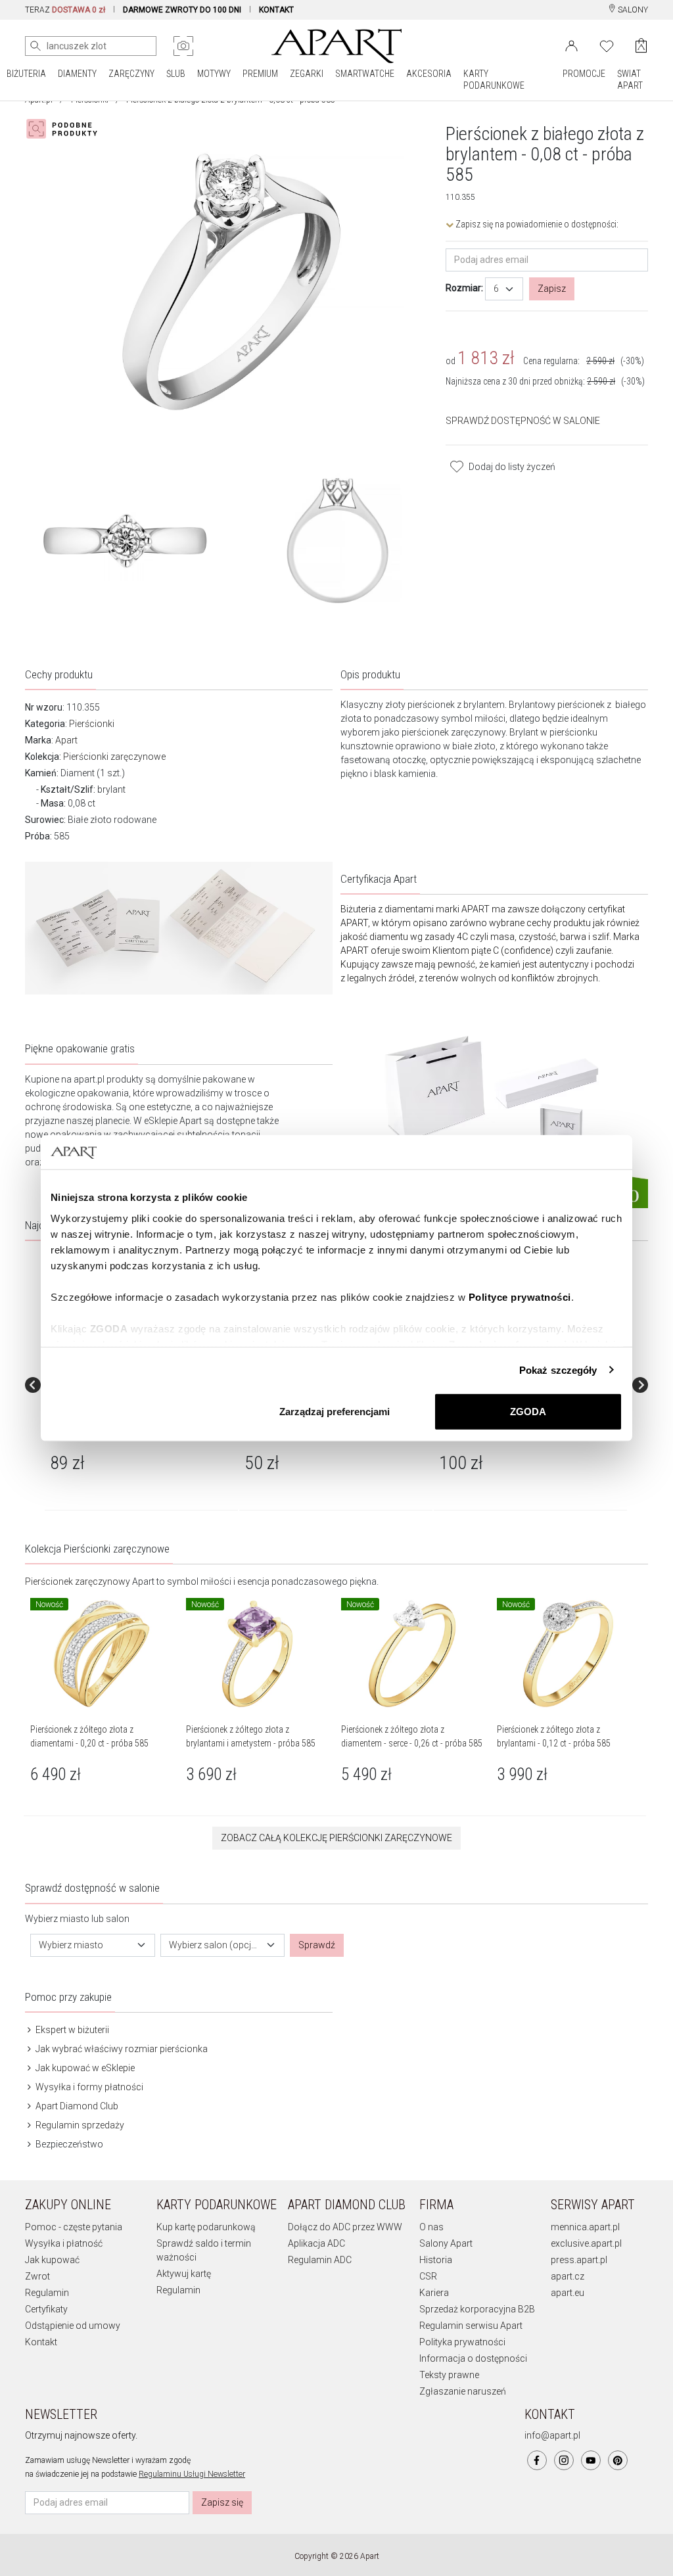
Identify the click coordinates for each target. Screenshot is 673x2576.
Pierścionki (92, 724)
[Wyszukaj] (35, 46)
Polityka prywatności (462, 2342)
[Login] (571, 45)
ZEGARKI (307, 74)
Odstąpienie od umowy (73, 2326)
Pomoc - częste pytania (74, 2227)
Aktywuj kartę (184, 2274)
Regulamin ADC (320, 2260)
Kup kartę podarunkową (206, 2227)
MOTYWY (214, 74)
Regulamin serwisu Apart (471, 2326)
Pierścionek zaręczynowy (78, 1581)
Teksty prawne (449, 2375)
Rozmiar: (464, 288)
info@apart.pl (552, 2435)
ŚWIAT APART (630, 80)
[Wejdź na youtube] (591, 2460)
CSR (428, 2276)
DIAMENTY (77, 74)
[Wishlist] (607, 45)
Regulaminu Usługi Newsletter (192, 2474)
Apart (66, 740)
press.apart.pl (579, 2260)
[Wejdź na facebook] (537, 2460)
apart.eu (568, 2293)
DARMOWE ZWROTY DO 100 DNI (182, 10)
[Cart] (641, 46)
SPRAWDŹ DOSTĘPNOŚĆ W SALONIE (523, 421)
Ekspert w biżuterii (71, 2030)
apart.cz (568, 2276)
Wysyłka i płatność (64, 2243)
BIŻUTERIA (26, 74)
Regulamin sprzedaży (79, 2125)
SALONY (632, 10)
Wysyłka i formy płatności (88, 2087)
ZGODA (528, 1412)
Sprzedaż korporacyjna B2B (477, 2309)
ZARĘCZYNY (131, 74)
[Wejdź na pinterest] (618, 2460)
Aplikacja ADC (316, 2243)
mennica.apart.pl (585, 2227)
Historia (436, 2260)
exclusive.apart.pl (586, 2243)
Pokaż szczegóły (558, 1370)
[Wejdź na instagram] (564, 2460)
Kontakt (41, 2342)
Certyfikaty (46, 2309)
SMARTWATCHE (365, 74)
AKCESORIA (429, 74)
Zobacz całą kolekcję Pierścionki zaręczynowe (336, 1838)
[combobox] (504, 289)
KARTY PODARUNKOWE (494, 80)
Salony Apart (446, 2243)
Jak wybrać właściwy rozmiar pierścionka (121, 2049)
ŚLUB (176, 74)
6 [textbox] (496, 289)
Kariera (434, 2293)
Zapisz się (222, 2502)
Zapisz (552, 289)
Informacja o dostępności (473, 2358)
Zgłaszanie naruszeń (463, 2391)
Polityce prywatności (520, 1297)
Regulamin (47, 2293)
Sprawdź (317, 1945)
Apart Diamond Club (76, 2106)
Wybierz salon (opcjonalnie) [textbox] (215, 1945)
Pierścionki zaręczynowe (114, 757)
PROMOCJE (584, 74)
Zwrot (37, 2276)
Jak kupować (52, 2260)
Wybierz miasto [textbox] (71, 1945)
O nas (431, 2227)
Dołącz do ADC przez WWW (345, 2227)
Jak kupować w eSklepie (84, 2068)
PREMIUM (260, 74)
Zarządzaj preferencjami (335, 1412)
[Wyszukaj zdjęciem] (183, 46)
